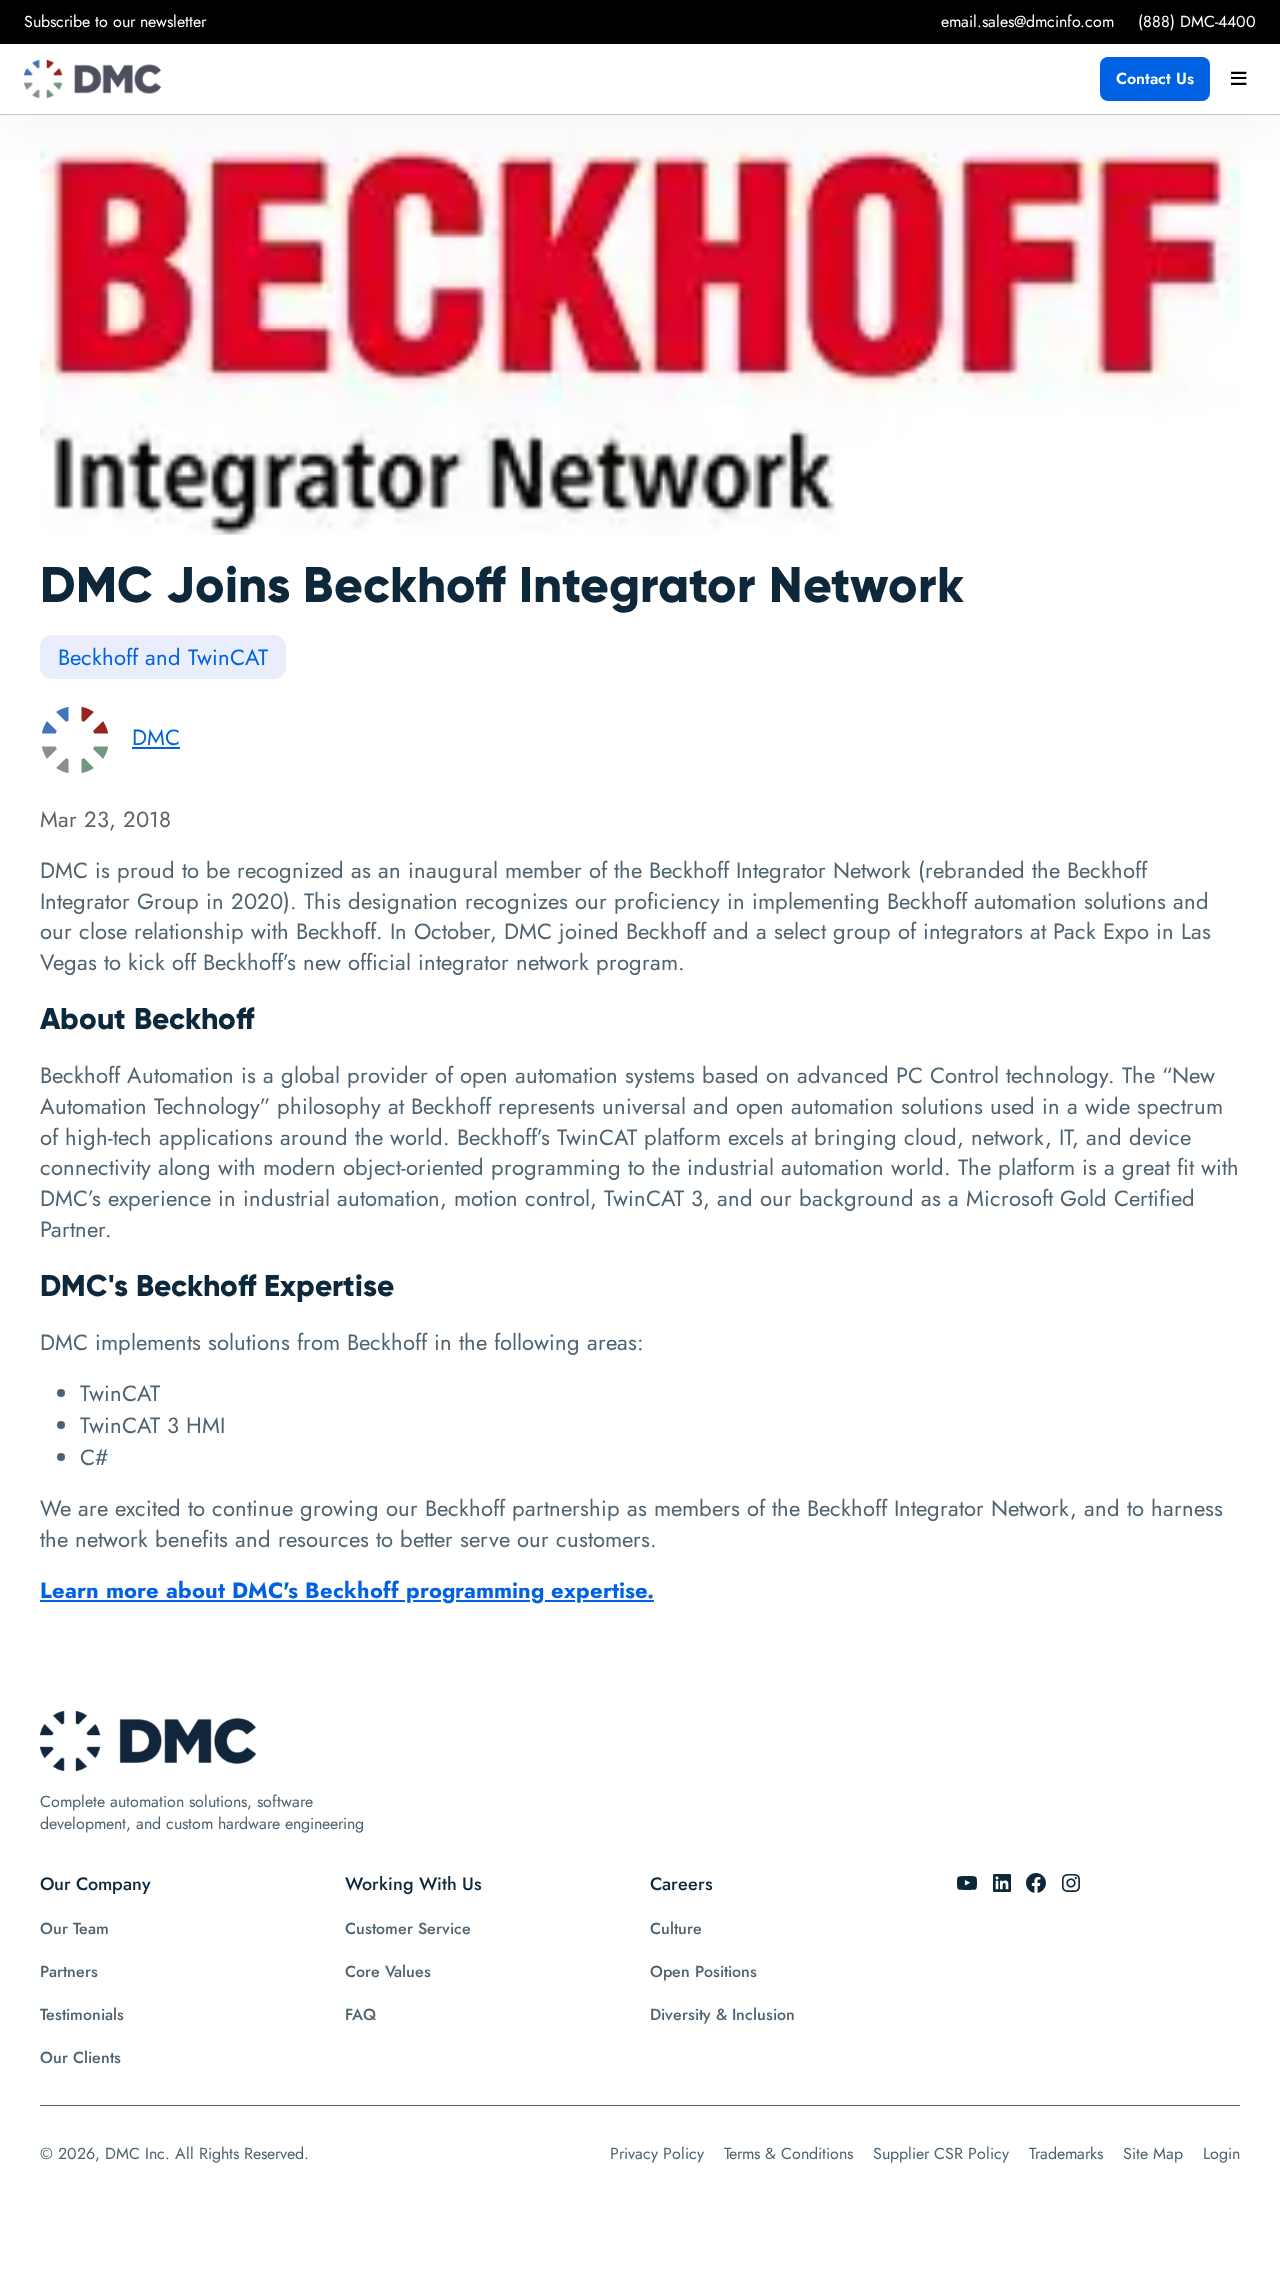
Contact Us (1155, 78)
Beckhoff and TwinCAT (163, 657)
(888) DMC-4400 (1197, 21)
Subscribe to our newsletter (115, 21)
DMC (156, 737)
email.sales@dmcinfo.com (1027, 21)
